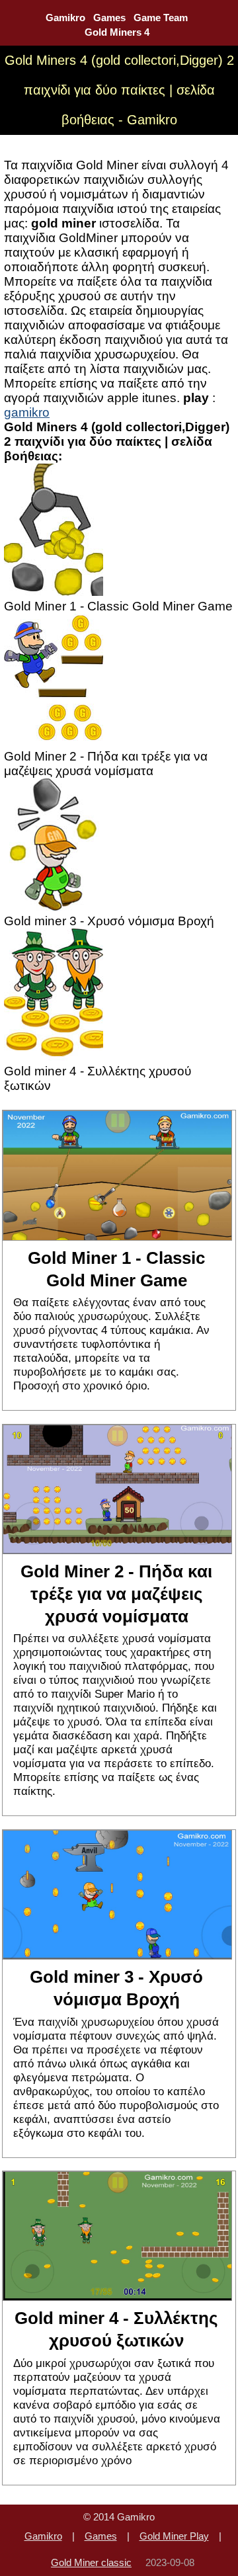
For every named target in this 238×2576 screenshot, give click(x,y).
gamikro (27, 412)
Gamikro (65, 18)
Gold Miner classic (91, 2562)
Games (109, 18)
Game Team (161, 18)
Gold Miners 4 (117, 32)
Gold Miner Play (174, 2536)
